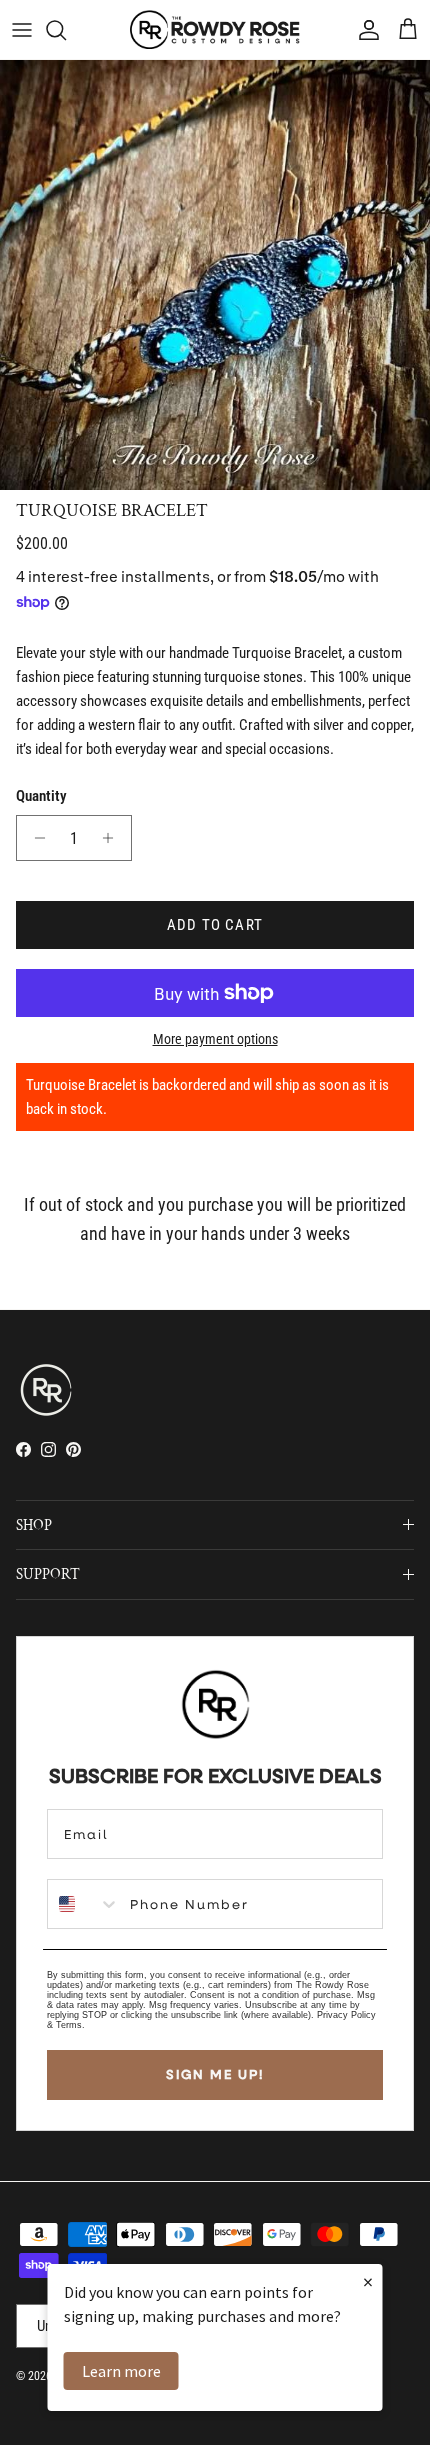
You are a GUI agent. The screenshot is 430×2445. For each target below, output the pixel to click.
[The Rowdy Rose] (215, 29)
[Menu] (22, 30)
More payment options (215, 1039)
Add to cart (215, 925)
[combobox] (84, 1904)
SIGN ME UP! (215, 2074)
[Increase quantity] (113, 838)
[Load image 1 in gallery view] (215, 275)
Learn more (121, 2371)
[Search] (66, 30)
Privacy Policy (346, 2015)
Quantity (41, 796)
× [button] (368, 2281)
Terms (69, 2025)
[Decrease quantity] (34, 838)
